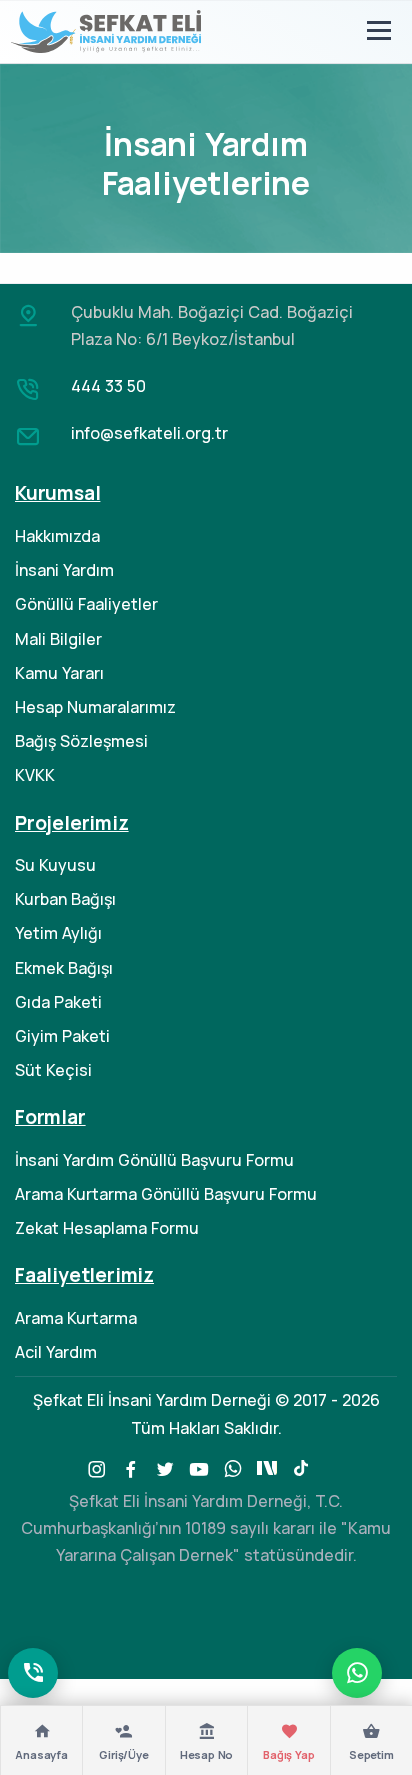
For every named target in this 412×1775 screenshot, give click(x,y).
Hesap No (206, 1754)
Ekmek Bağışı (64, 968)
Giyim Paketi (62, 1036)
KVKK (35, 775)
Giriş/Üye (123, 1754)
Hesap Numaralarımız (95, 707)
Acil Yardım (56, 1352)
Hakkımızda (57, 536)
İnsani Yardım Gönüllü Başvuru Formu (154, 1160)
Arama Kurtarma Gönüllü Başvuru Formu (166, 1194)
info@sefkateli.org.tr (149, 433)
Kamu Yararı (59, 673)
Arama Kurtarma (76, 1318)
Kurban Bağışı (65, 899)
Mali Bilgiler (58, 639)
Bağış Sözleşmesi (81, 741)
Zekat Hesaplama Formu (107, 1228)
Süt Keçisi (53, 1070)
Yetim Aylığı (58, 933)
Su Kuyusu (55, 865)
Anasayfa (41, 1754)
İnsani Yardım (64, 570)
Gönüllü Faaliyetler (86, 604)
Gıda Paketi (58, 1002)
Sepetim (371, 1754)
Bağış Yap (288, 1754)
